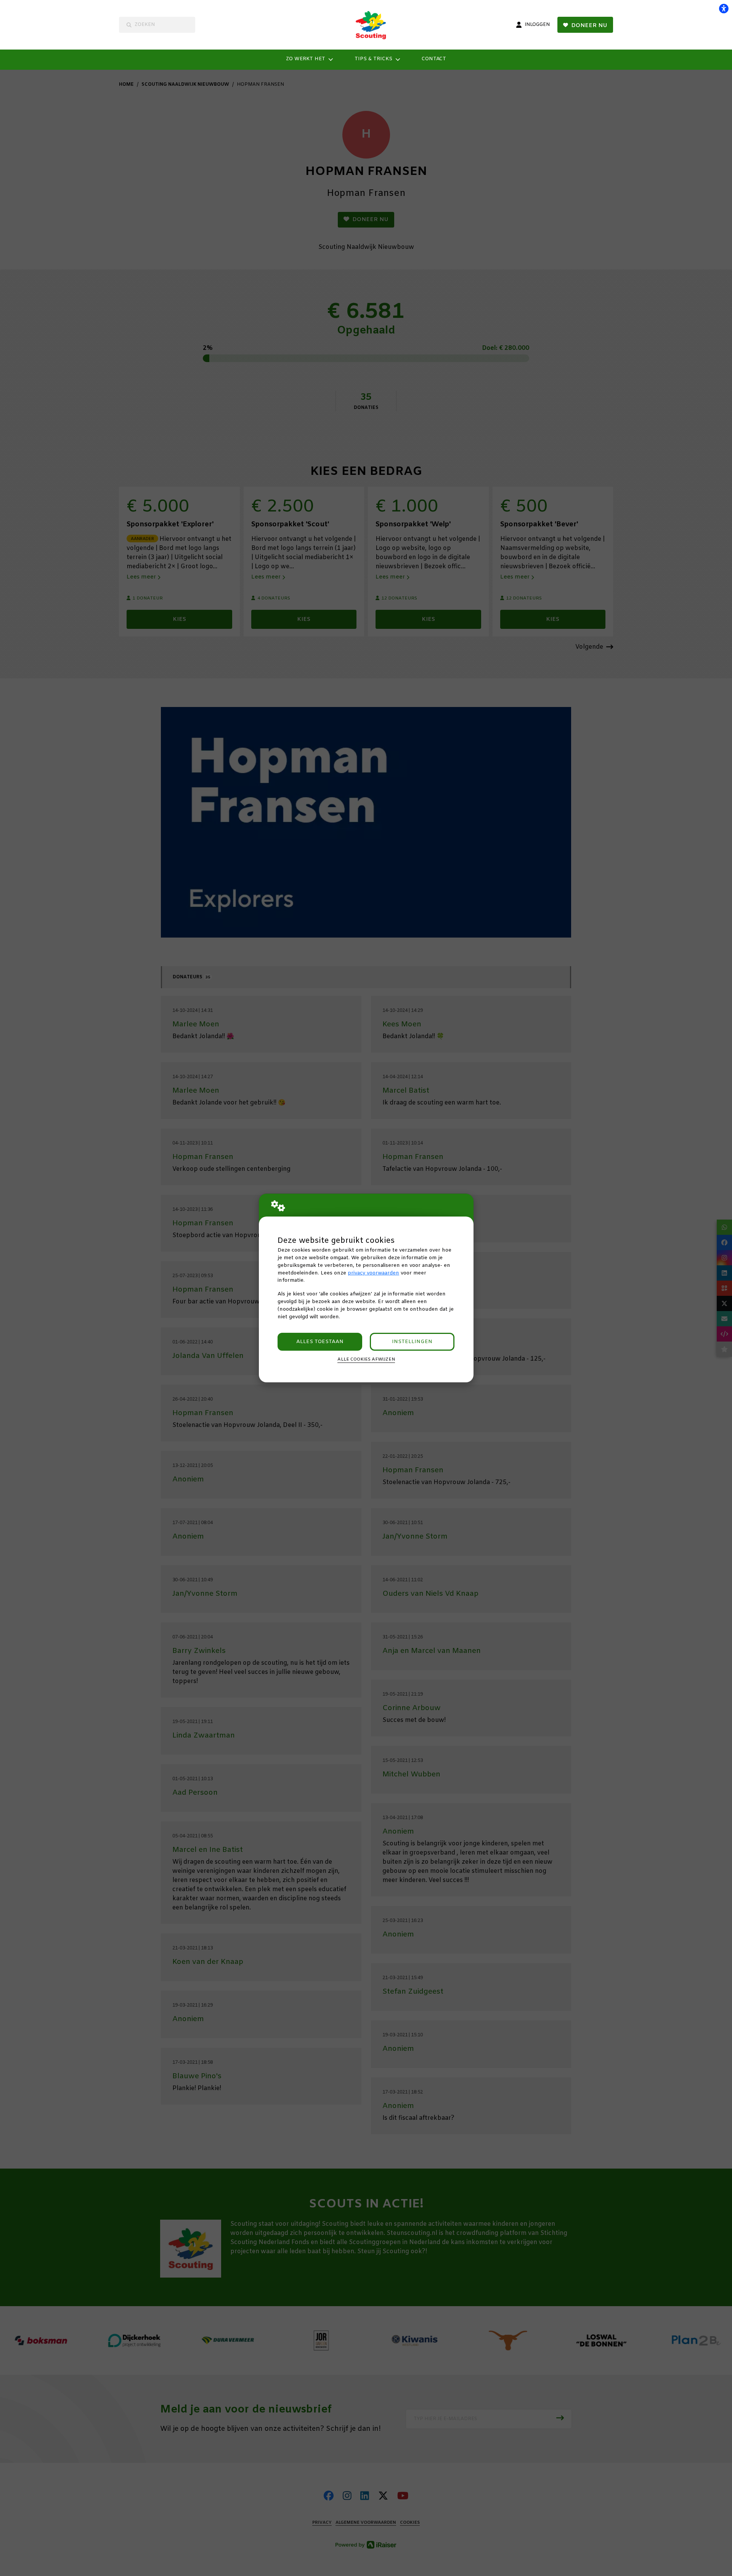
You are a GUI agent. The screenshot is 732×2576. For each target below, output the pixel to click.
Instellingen (412, 1342)
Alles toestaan (320, 1342)
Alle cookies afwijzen (366, 1359)
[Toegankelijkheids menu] (724, 8)
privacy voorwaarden (373, 1273)
